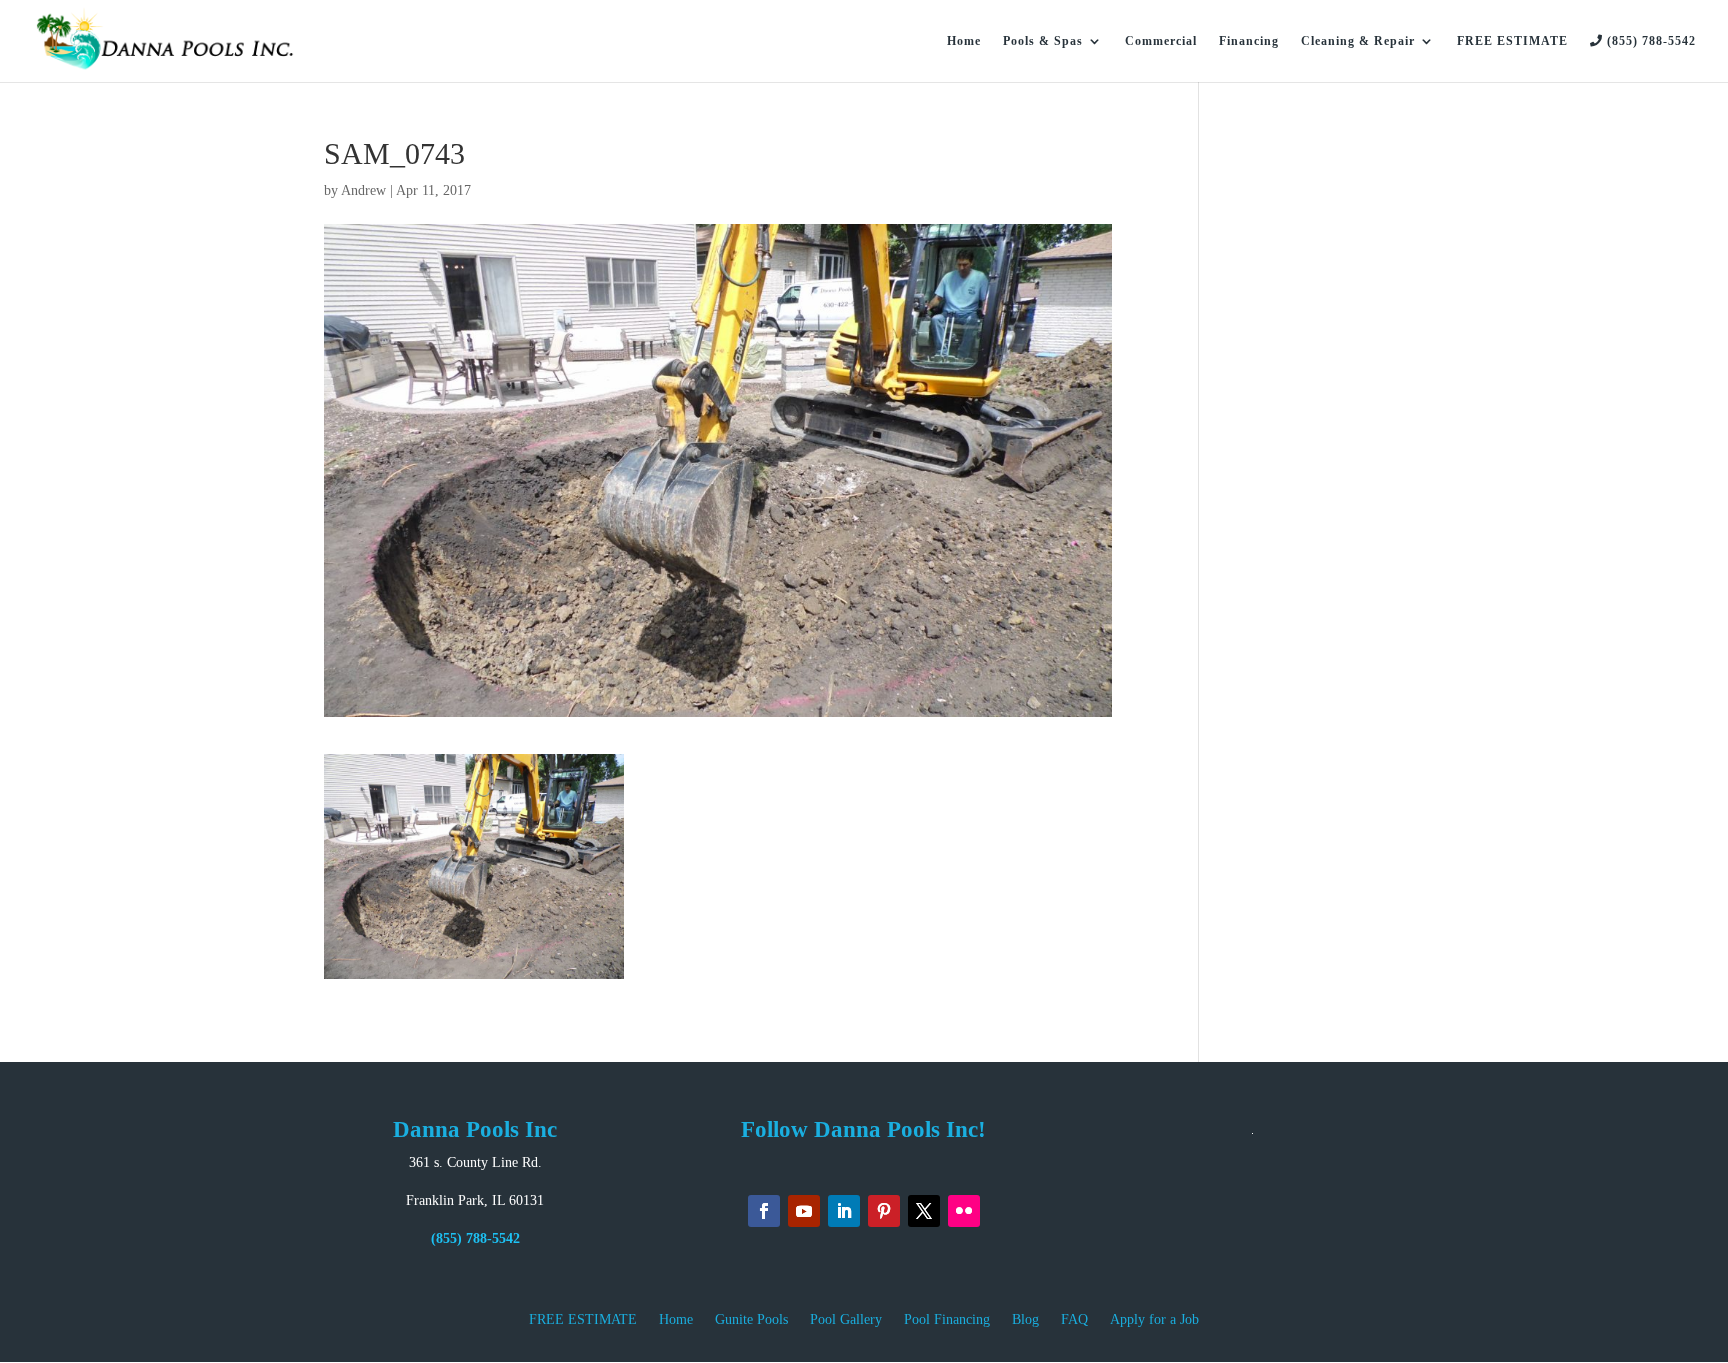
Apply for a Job (1154, 1320)
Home (964, 41)
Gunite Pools (751, 1320)
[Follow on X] (924, 1211)
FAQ (1074, 1320)
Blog (1025, 1320)
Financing (1249, 41)
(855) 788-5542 (1649, 41)
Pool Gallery (846, 1320)
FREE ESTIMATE (1512, 41)
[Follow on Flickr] (964, 1211)
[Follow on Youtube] (804, 1211)
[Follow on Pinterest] (884, 1211)
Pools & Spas (1043, 41)
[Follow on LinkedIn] (844, 1211)
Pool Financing (947, 1320)
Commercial (1161, 41)
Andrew (363, 190)
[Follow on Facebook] (764, 1211)
